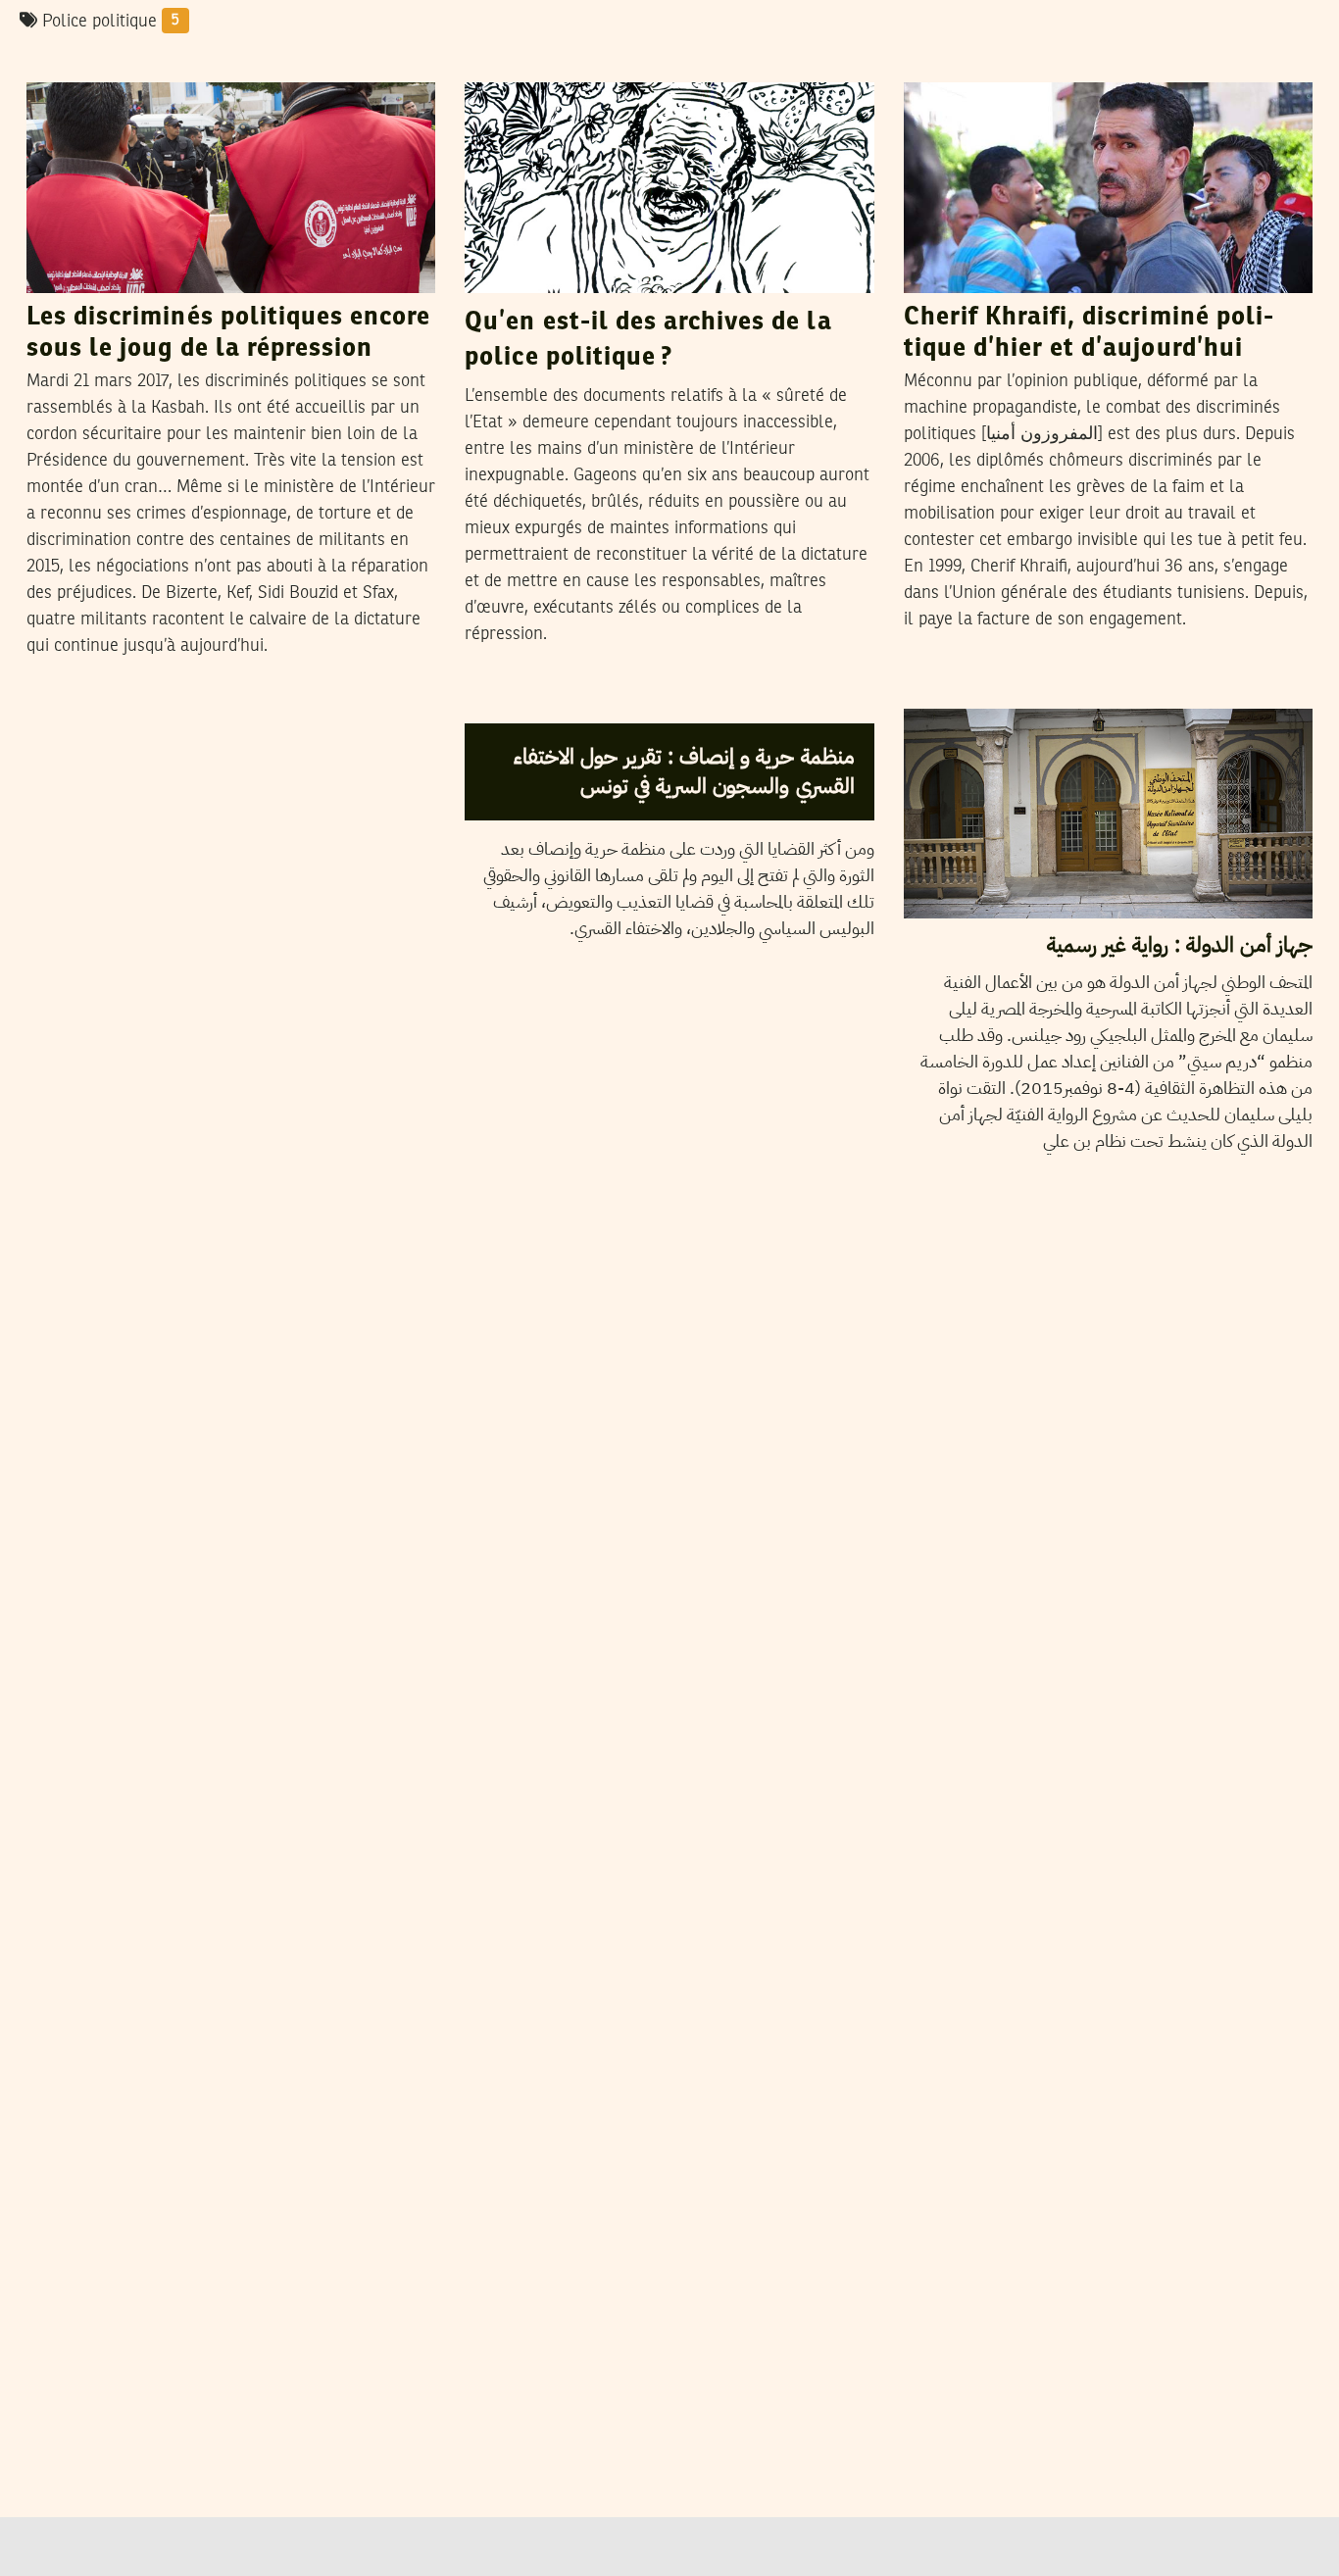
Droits (60, 64)
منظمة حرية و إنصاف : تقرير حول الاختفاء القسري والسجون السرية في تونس (684, 770)
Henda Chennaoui (172, 63)
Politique (508, 64)
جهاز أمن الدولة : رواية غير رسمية (1180, 944)
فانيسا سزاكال (1021, 689)
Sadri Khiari (607, 63)
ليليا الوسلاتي (597, 704)
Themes (505, 705)
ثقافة (934, 690)
